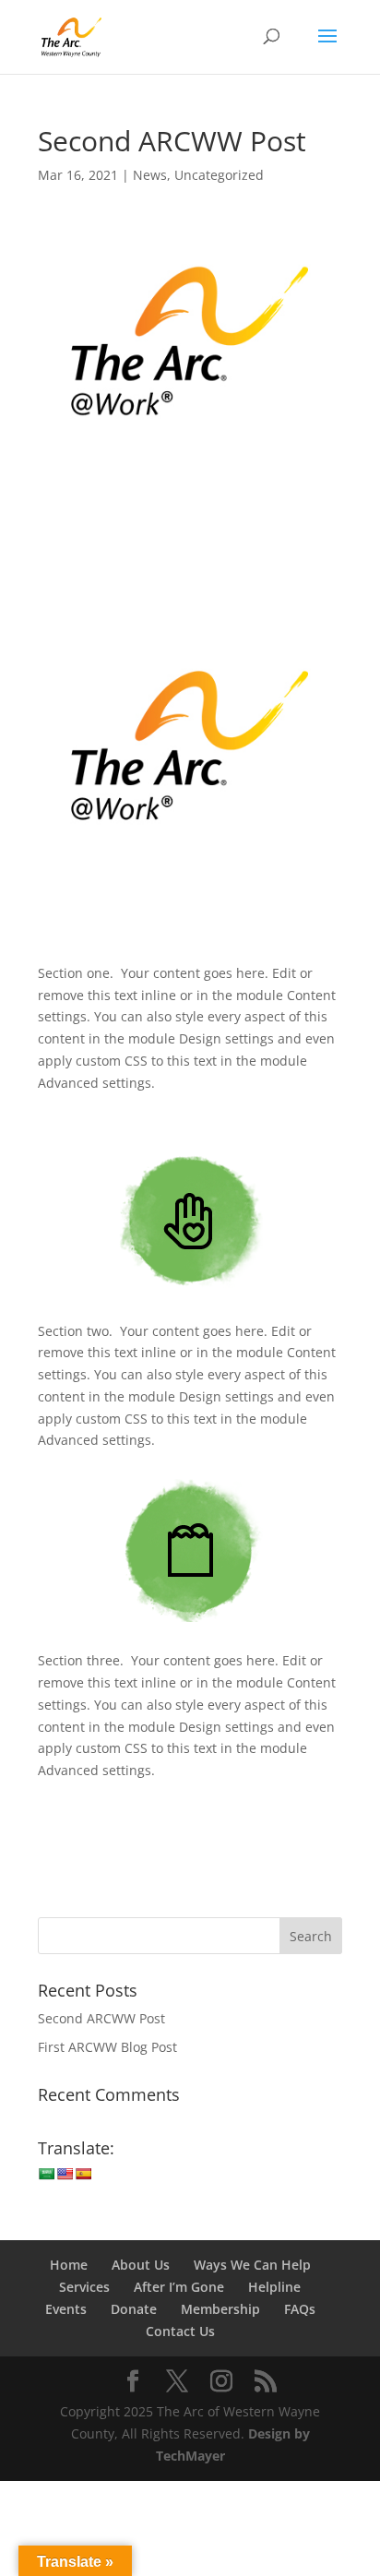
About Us (141, 2265)
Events (66, 2309)
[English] (65, 2174)
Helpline (274, 2287)
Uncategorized (219, 175)
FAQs (300, 2309)
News (150, 175)
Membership (220, 2309)
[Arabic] (46, 2174)
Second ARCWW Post (101, 2018)
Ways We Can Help (252, 2265)
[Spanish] (83, 2174)
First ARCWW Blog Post (107, 2047)
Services (84, 2287)
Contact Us (180, 2331)
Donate (134, 2309)
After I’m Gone (179, 2287)
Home (69, 2265)
